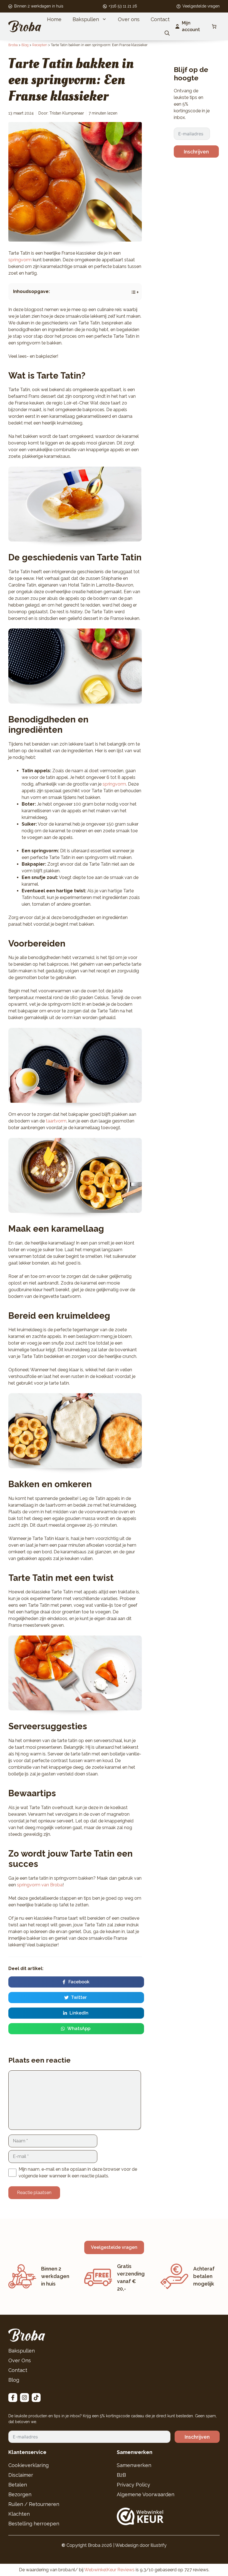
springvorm (20, 260)
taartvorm (56, 1121)
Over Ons (20, 2360)
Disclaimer (21, 2475)
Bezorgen (20, 2494)
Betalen (18, 2485)
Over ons (129, 19)
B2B (121, 2475)
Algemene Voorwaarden (146, 2494)
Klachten (19, 2514)
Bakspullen (86, 19)
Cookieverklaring (29, 2465)
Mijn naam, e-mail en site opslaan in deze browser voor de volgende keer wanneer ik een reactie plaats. (78, 2173)
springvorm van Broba (40, 1885)
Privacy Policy (133, 2485)
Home (54, 19)
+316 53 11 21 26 (123, 6)
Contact (160, 19)
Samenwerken (134, 2465)
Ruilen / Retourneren (34, 2504)
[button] (167, 33)
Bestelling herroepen (34, 2524)
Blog (14, 2380)
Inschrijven (196, 152)
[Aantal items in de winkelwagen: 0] (214, 26)
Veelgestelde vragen (201, 6)
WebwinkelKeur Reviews (109, 2570)
